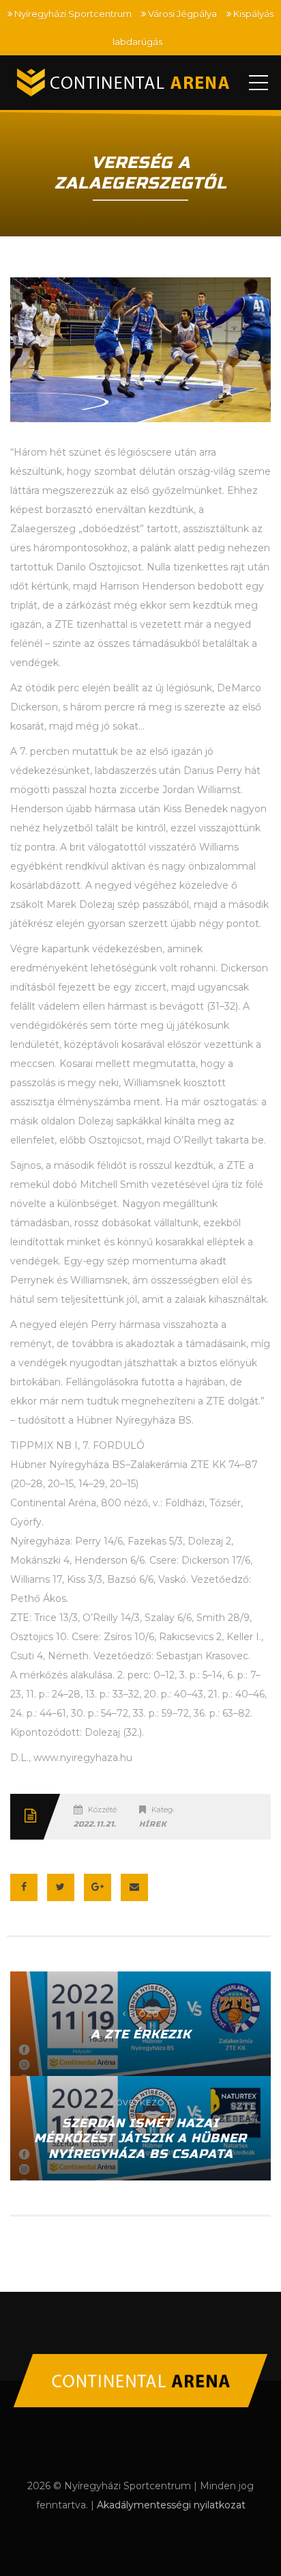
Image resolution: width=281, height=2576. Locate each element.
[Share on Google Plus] (98, 1887)
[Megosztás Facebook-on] (24, 1887)
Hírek (153, 1824)
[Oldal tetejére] (140, 2381)
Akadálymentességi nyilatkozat (171, 2505)
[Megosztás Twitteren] (61, 1887)
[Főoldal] (125, 83)
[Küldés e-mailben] (134, 1887)
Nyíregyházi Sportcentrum (73, 14)
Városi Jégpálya (182, 14)
